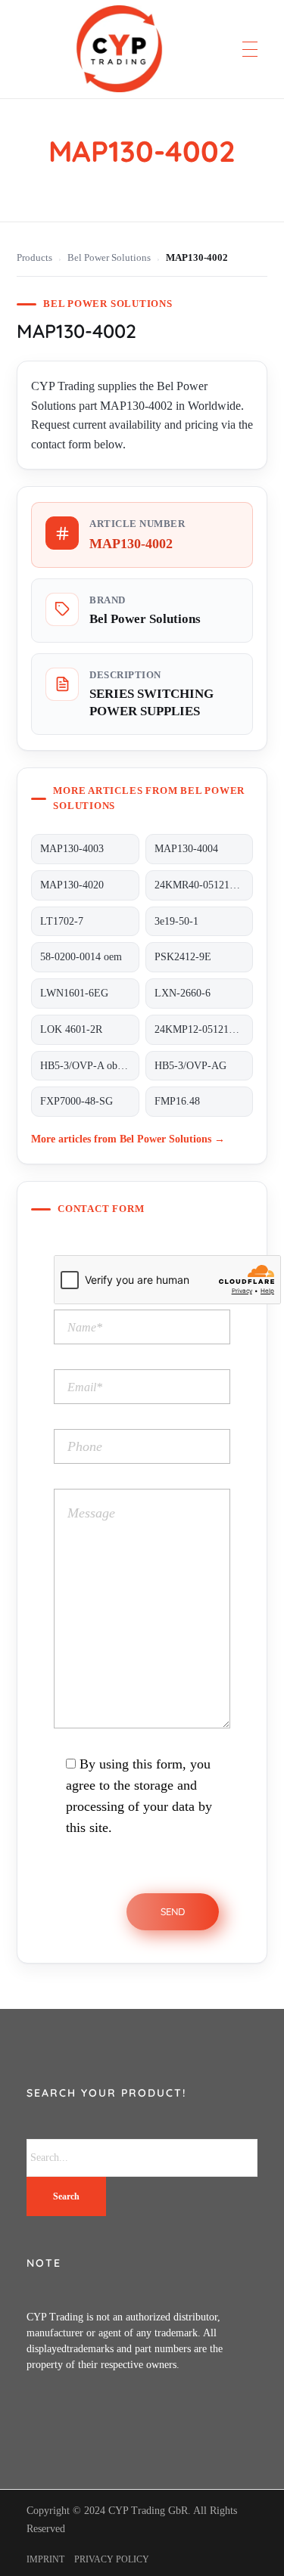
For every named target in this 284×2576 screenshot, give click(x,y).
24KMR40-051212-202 (204, 885)
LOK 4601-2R (71, 1029)
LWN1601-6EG (74, 993)
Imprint (45, 2559)
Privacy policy (112, 2559)
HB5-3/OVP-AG (190, 1066)
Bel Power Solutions (109, 258)
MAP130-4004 (186, 849)
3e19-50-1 (176, 921)
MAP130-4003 (72, 849)
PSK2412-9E (183, 957)
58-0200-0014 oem (81, 957)
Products (34, 258)
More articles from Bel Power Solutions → (128, 1139)
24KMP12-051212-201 (204, 1029)
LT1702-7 (62, 921)
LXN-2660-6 (183, 993)
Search (66, 2196)
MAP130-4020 (72, 885)
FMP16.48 (177, 1101)
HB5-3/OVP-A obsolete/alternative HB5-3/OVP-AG (89, 1066)
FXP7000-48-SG (76, 1101)
